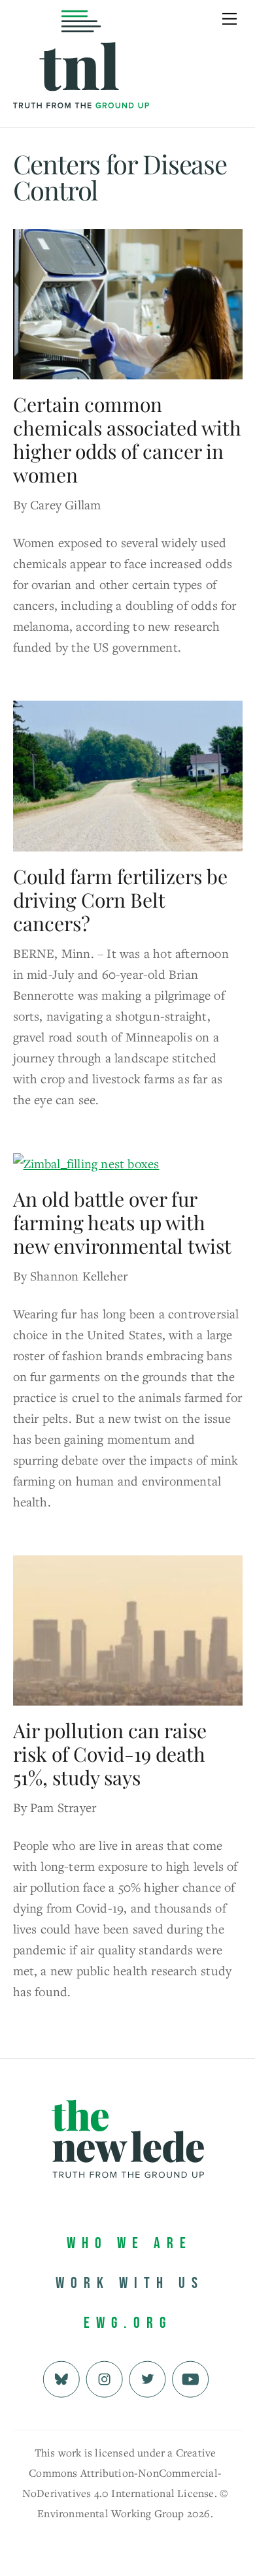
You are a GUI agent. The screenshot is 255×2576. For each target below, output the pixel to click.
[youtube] (191, 2378)
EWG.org (128, 2323)
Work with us (130, 2283)
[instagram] (104, 2378)
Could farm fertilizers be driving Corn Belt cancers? (120, 900)
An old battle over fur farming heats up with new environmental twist (122, 1222)
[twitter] (147, 2378)
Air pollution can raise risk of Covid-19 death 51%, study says (110, 1754)
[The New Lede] (81, 81)
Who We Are (129, 2243)
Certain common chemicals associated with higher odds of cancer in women (127, 439)
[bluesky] (61, 2378)
